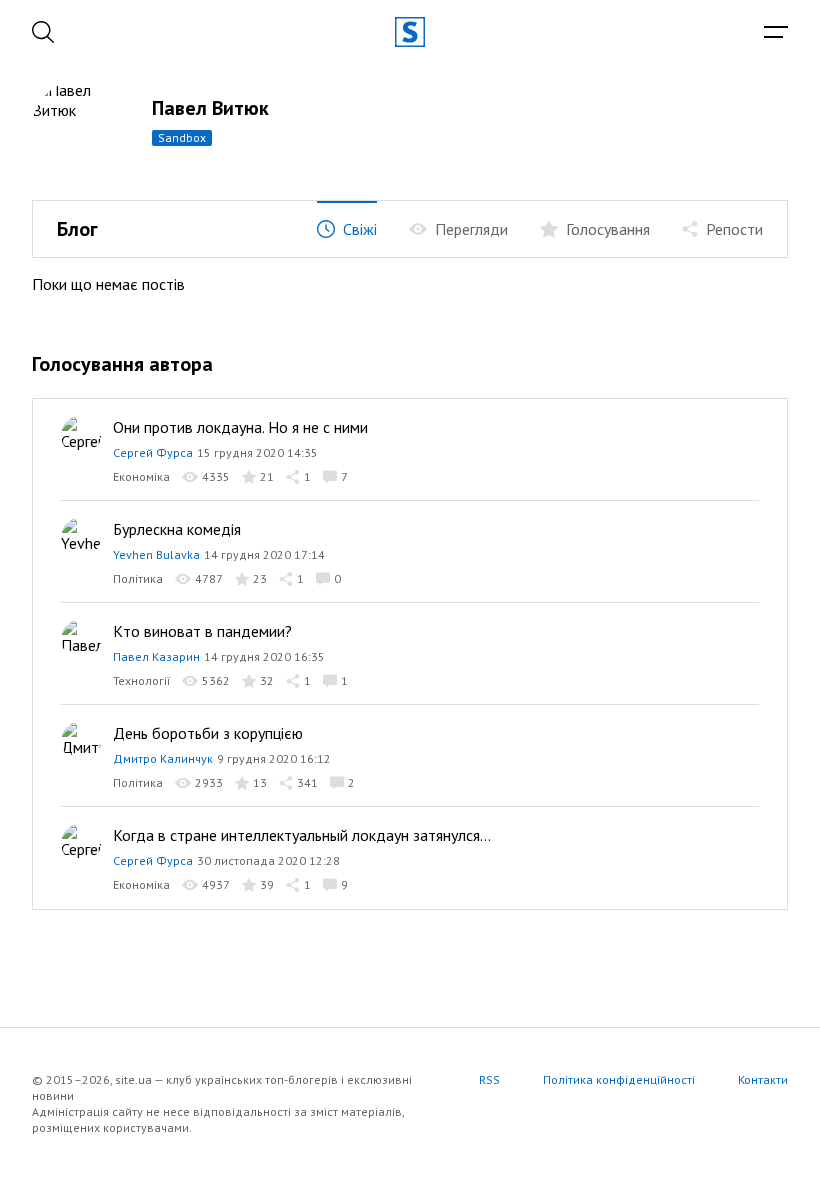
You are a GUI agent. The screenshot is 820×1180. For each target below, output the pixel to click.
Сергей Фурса (153, 452)
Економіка (141, 476)
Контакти (763, 1079)
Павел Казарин (156, 656)
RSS (489, 1079)
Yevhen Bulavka (156, 554)
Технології (141, 680)
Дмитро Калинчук (163, 758)
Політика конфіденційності (619, 1079)
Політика (138, 578)
